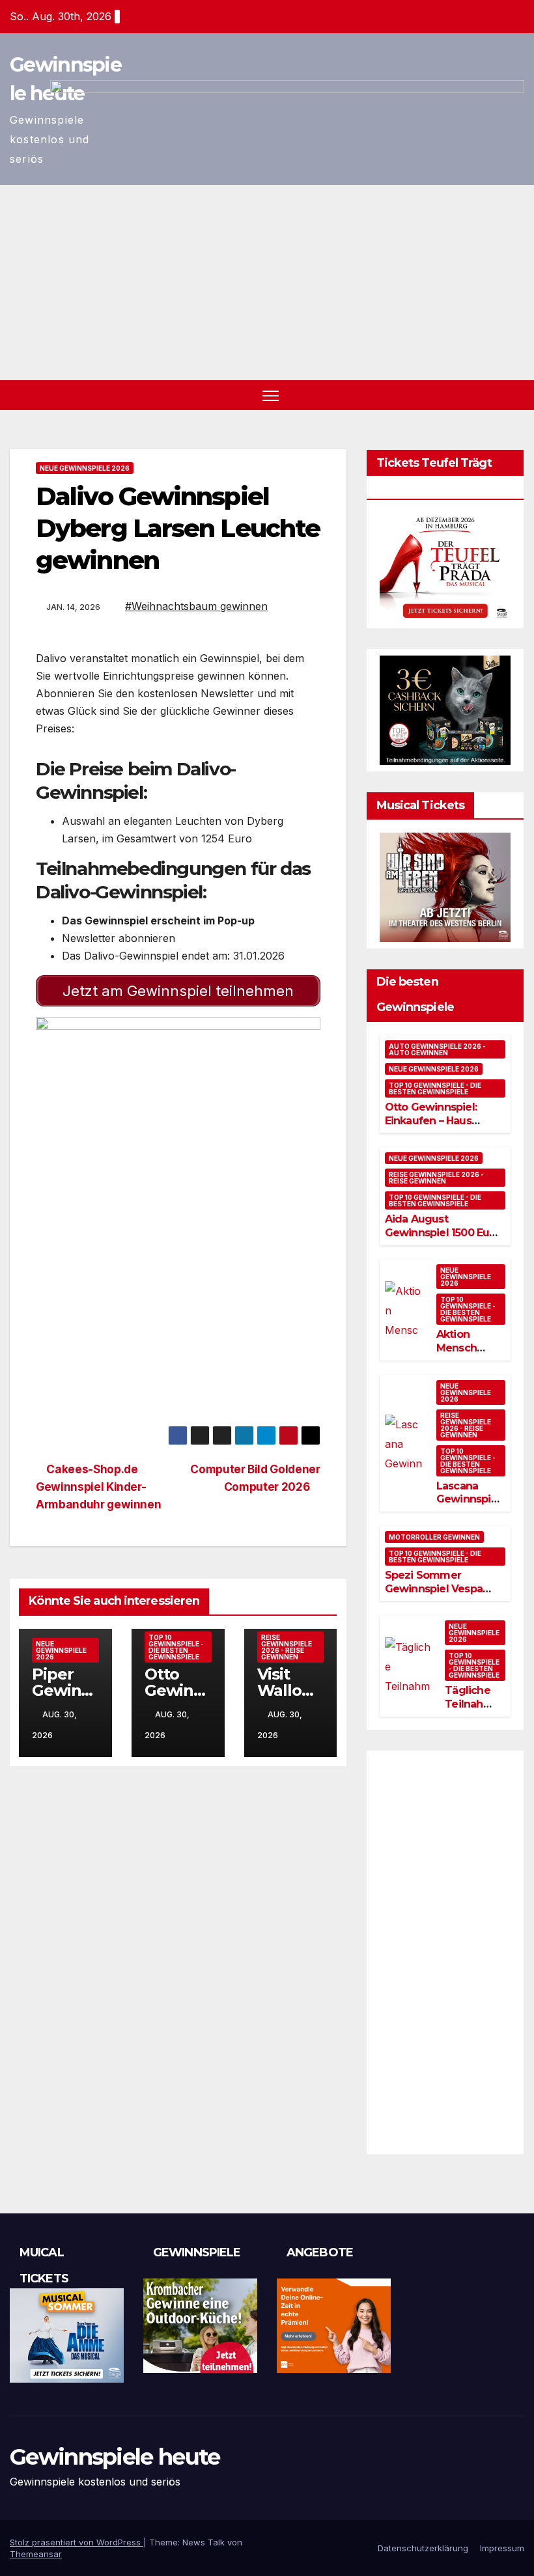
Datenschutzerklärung (423, 2548)
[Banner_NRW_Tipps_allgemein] (178, 1111)
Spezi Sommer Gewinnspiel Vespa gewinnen (434, 1589)
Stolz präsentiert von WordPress (77, 2542)
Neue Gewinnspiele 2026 (85, 468)
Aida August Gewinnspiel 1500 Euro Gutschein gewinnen (443, 1233)
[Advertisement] (267, 283)
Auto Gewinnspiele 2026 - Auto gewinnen (437, 1049)
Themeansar (36, 2554)
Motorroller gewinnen (434, 1537)
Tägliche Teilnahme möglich (472, 1704)
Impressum (502, 2548)
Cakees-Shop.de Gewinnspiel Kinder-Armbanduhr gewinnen (98, 1487)
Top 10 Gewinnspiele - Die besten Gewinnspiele (176, 1647)
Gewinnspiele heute (115, 2457)
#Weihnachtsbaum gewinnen (196, 606)
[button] (516, 395)
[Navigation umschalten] (271, 395)
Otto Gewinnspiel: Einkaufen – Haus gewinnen (431, 1121)
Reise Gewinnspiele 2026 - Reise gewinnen (287, 1647)
